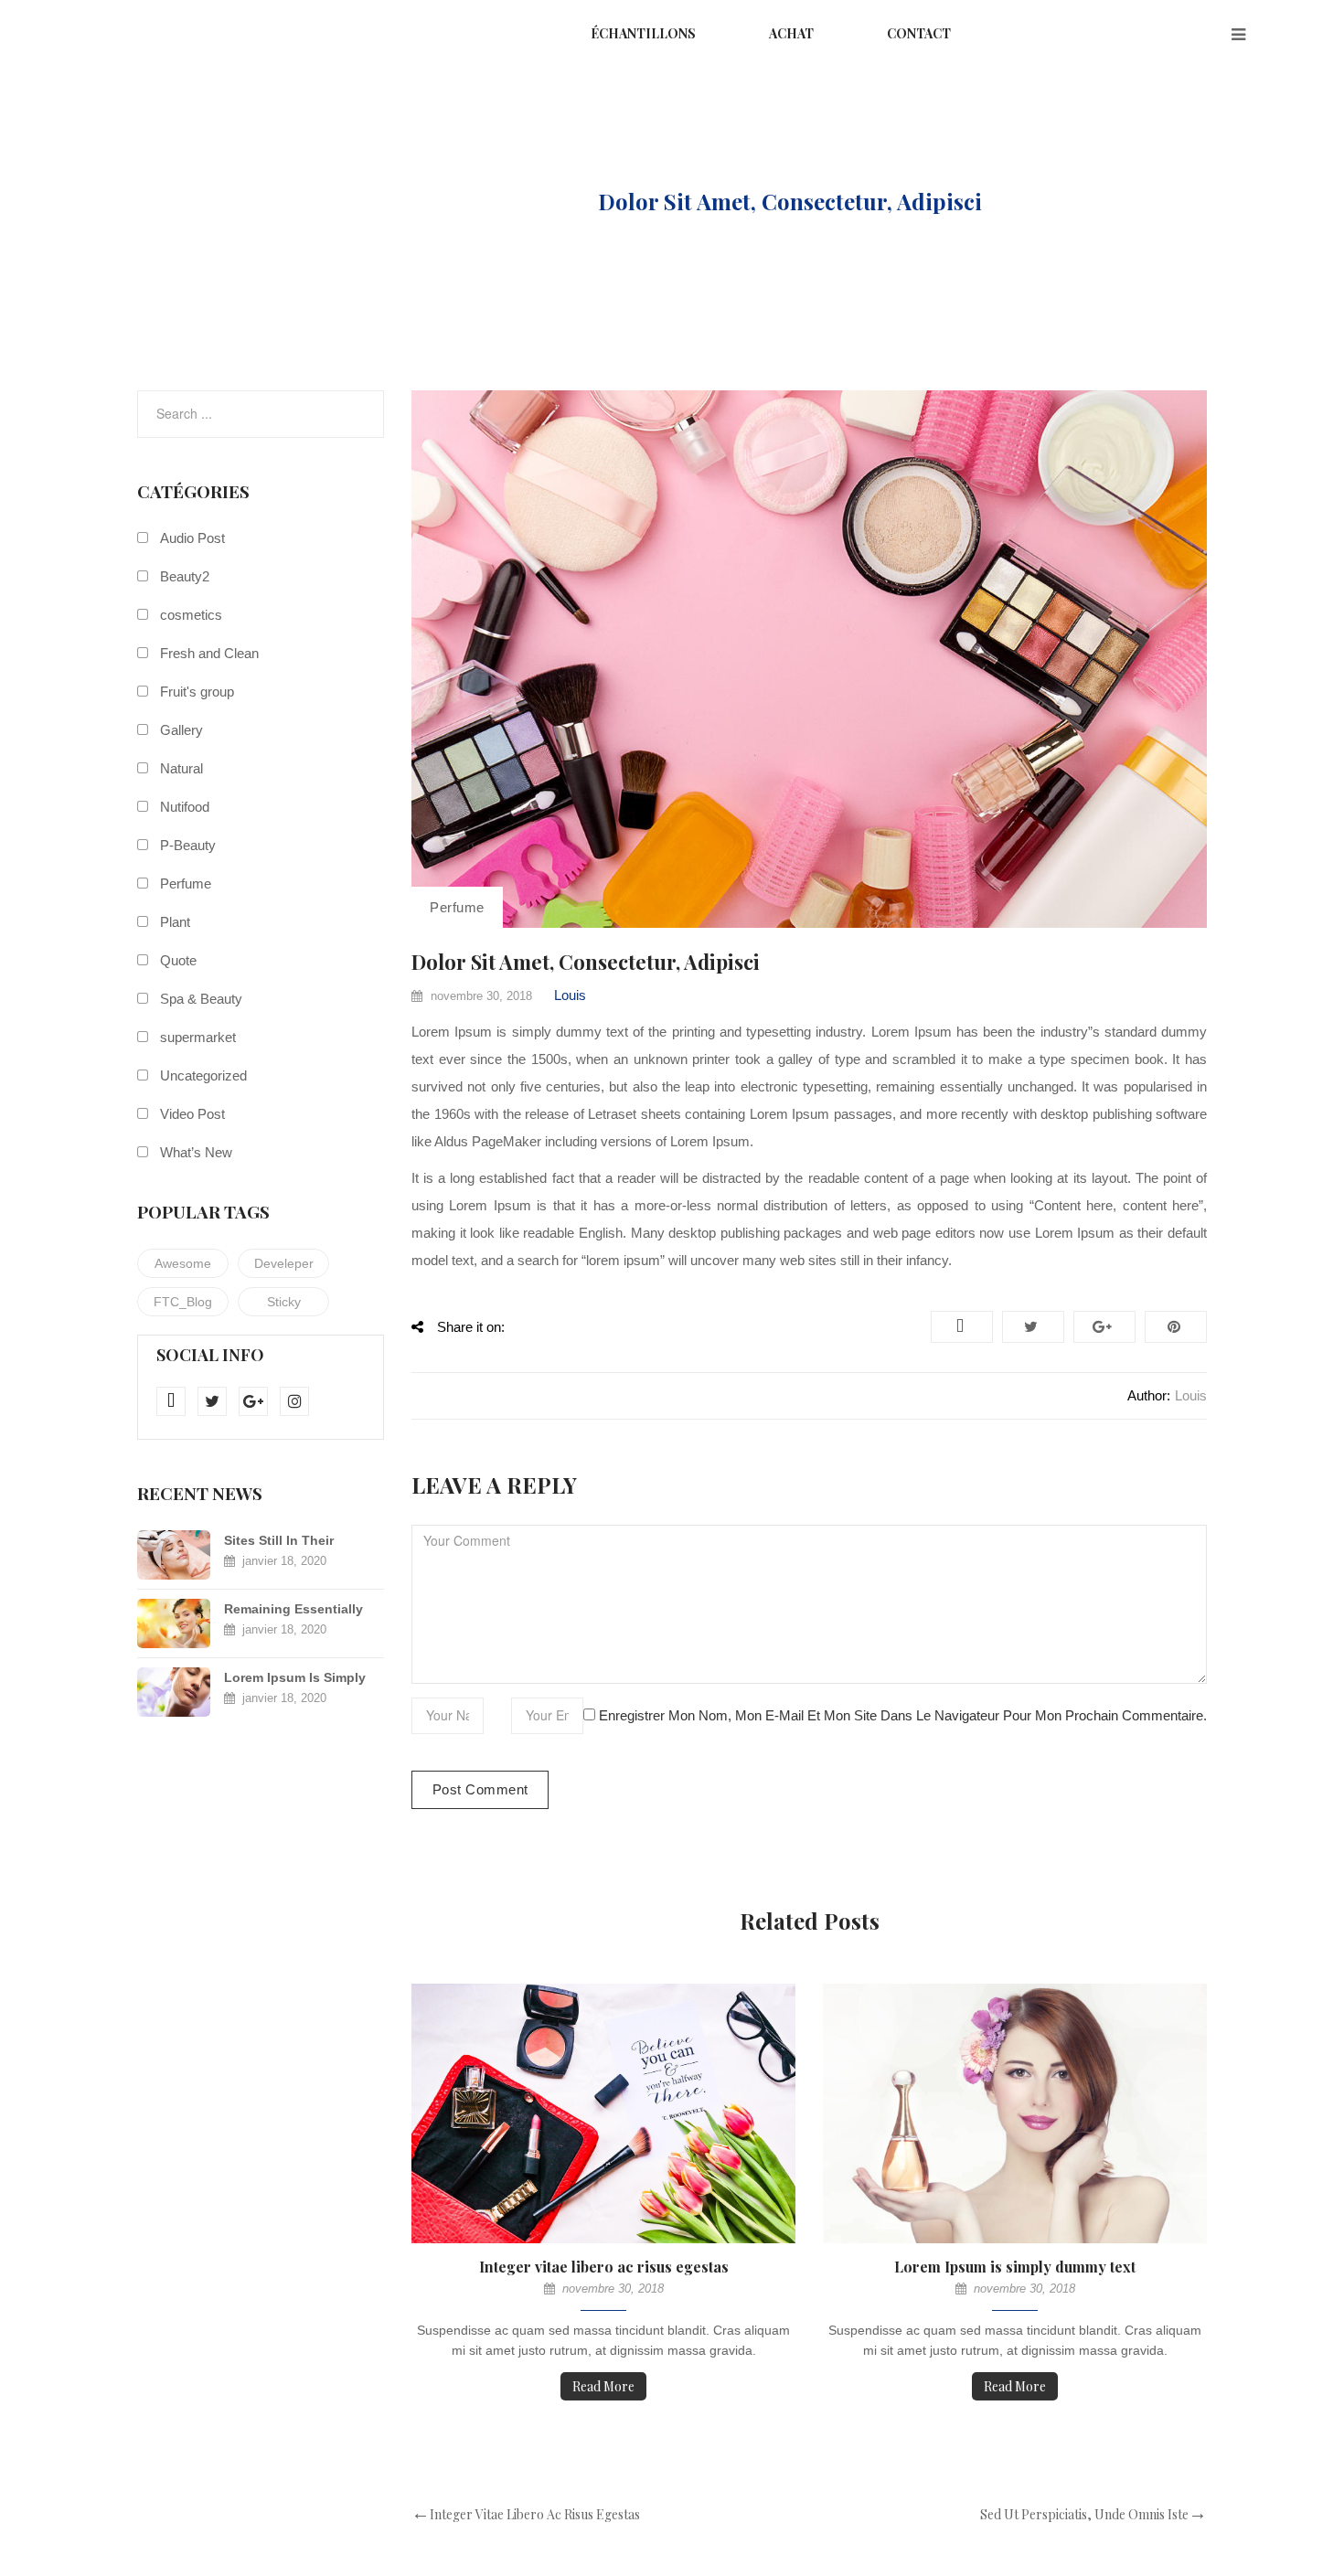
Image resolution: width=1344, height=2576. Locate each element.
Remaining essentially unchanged (293, 1610)
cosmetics (191, 615)
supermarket (198, 1037)
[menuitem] (643, 35)
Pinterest (1176, 1327)
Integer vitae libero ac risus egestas (604, 2267)
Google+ (1104, 1327)
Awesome (183, 1263)
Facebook (962, 1327)
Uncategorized (203, 1075)
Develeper (284, 1263)
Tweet (1033, 1327)
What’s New (196, 1152)
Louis (570, 995)
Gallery (181, 730)
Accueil (400, 201)
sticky (284, 1302)
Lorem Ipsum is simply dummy (295, 1679)
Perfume (518, 201)
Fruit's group (197, 692)
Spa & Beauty (201, 999)
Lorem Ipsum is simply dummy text (1015, 2267)
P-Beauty (188, 845)
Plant (175, 922)
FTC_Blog (183, 1302)
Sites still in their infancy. (279, 1542)
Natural (181, 768)
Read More (603, 2386)
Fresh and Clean (209, 653)
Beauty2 (185, 576)
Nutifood (185, 807)
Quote (178, 960)
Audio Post (192, 538)
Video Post (192, 1114)
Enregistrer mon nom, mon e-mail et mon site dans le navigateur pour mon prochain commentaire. (903, 1715)
